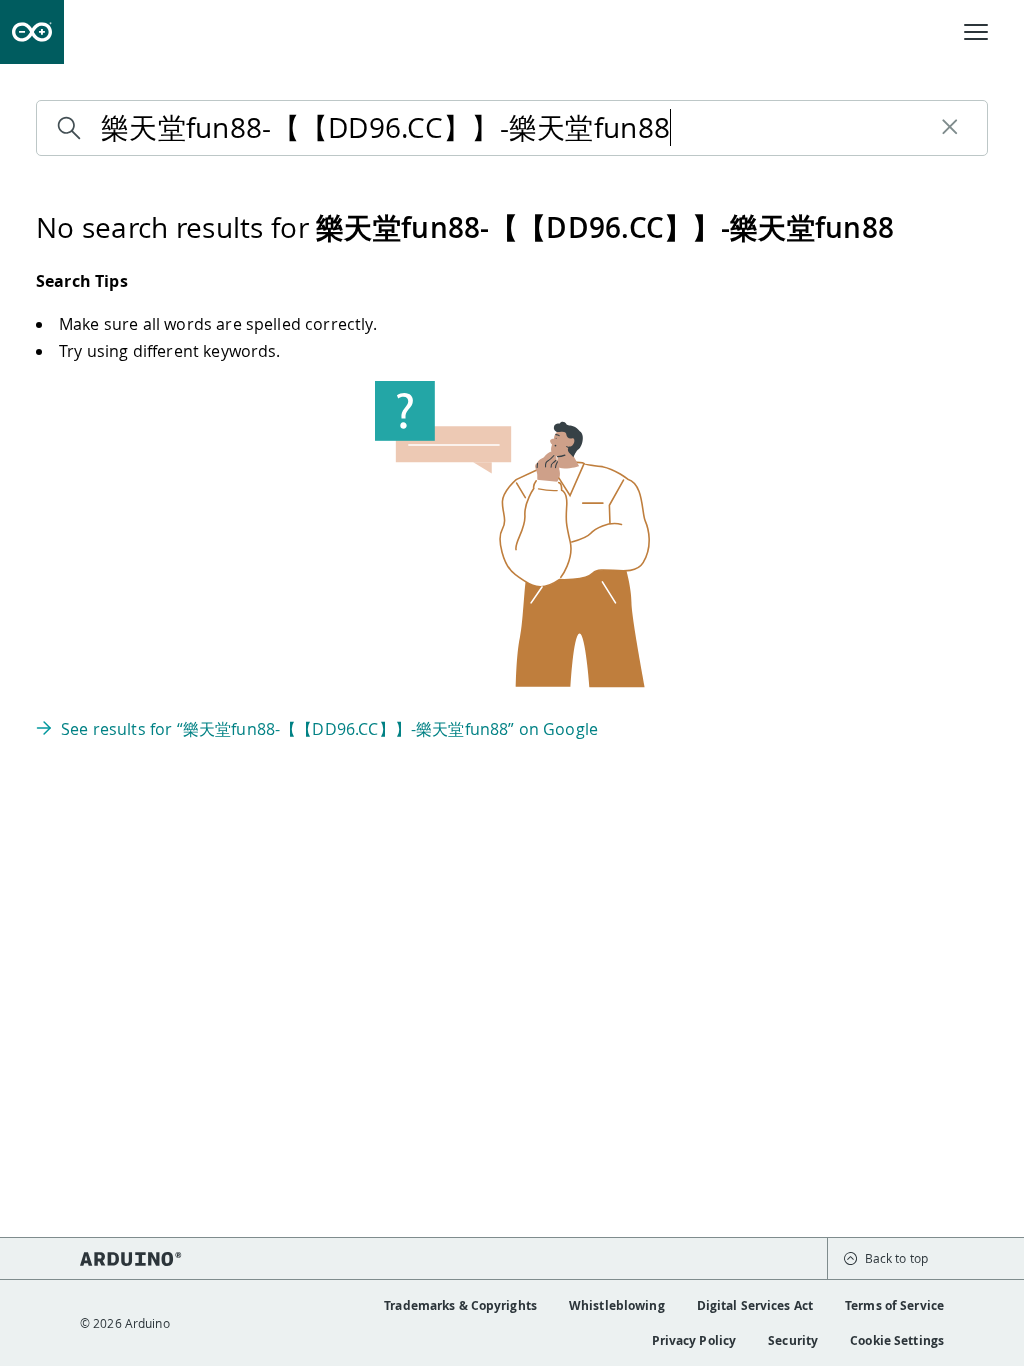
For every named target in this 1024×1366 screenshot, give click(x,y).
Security (793, 1340)
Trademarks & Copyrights (460, 1305)
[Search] (74, 128)
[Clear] (950, 128)
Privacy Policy (694, 1340)
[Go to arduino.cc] (32, 32)
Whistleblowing (617, 1305)
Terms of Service (894, 1305)
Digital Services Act (755, 1305)
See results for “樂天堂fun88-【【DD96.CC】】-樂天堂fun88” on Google (329, 729)
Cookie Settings (897, 1340)
